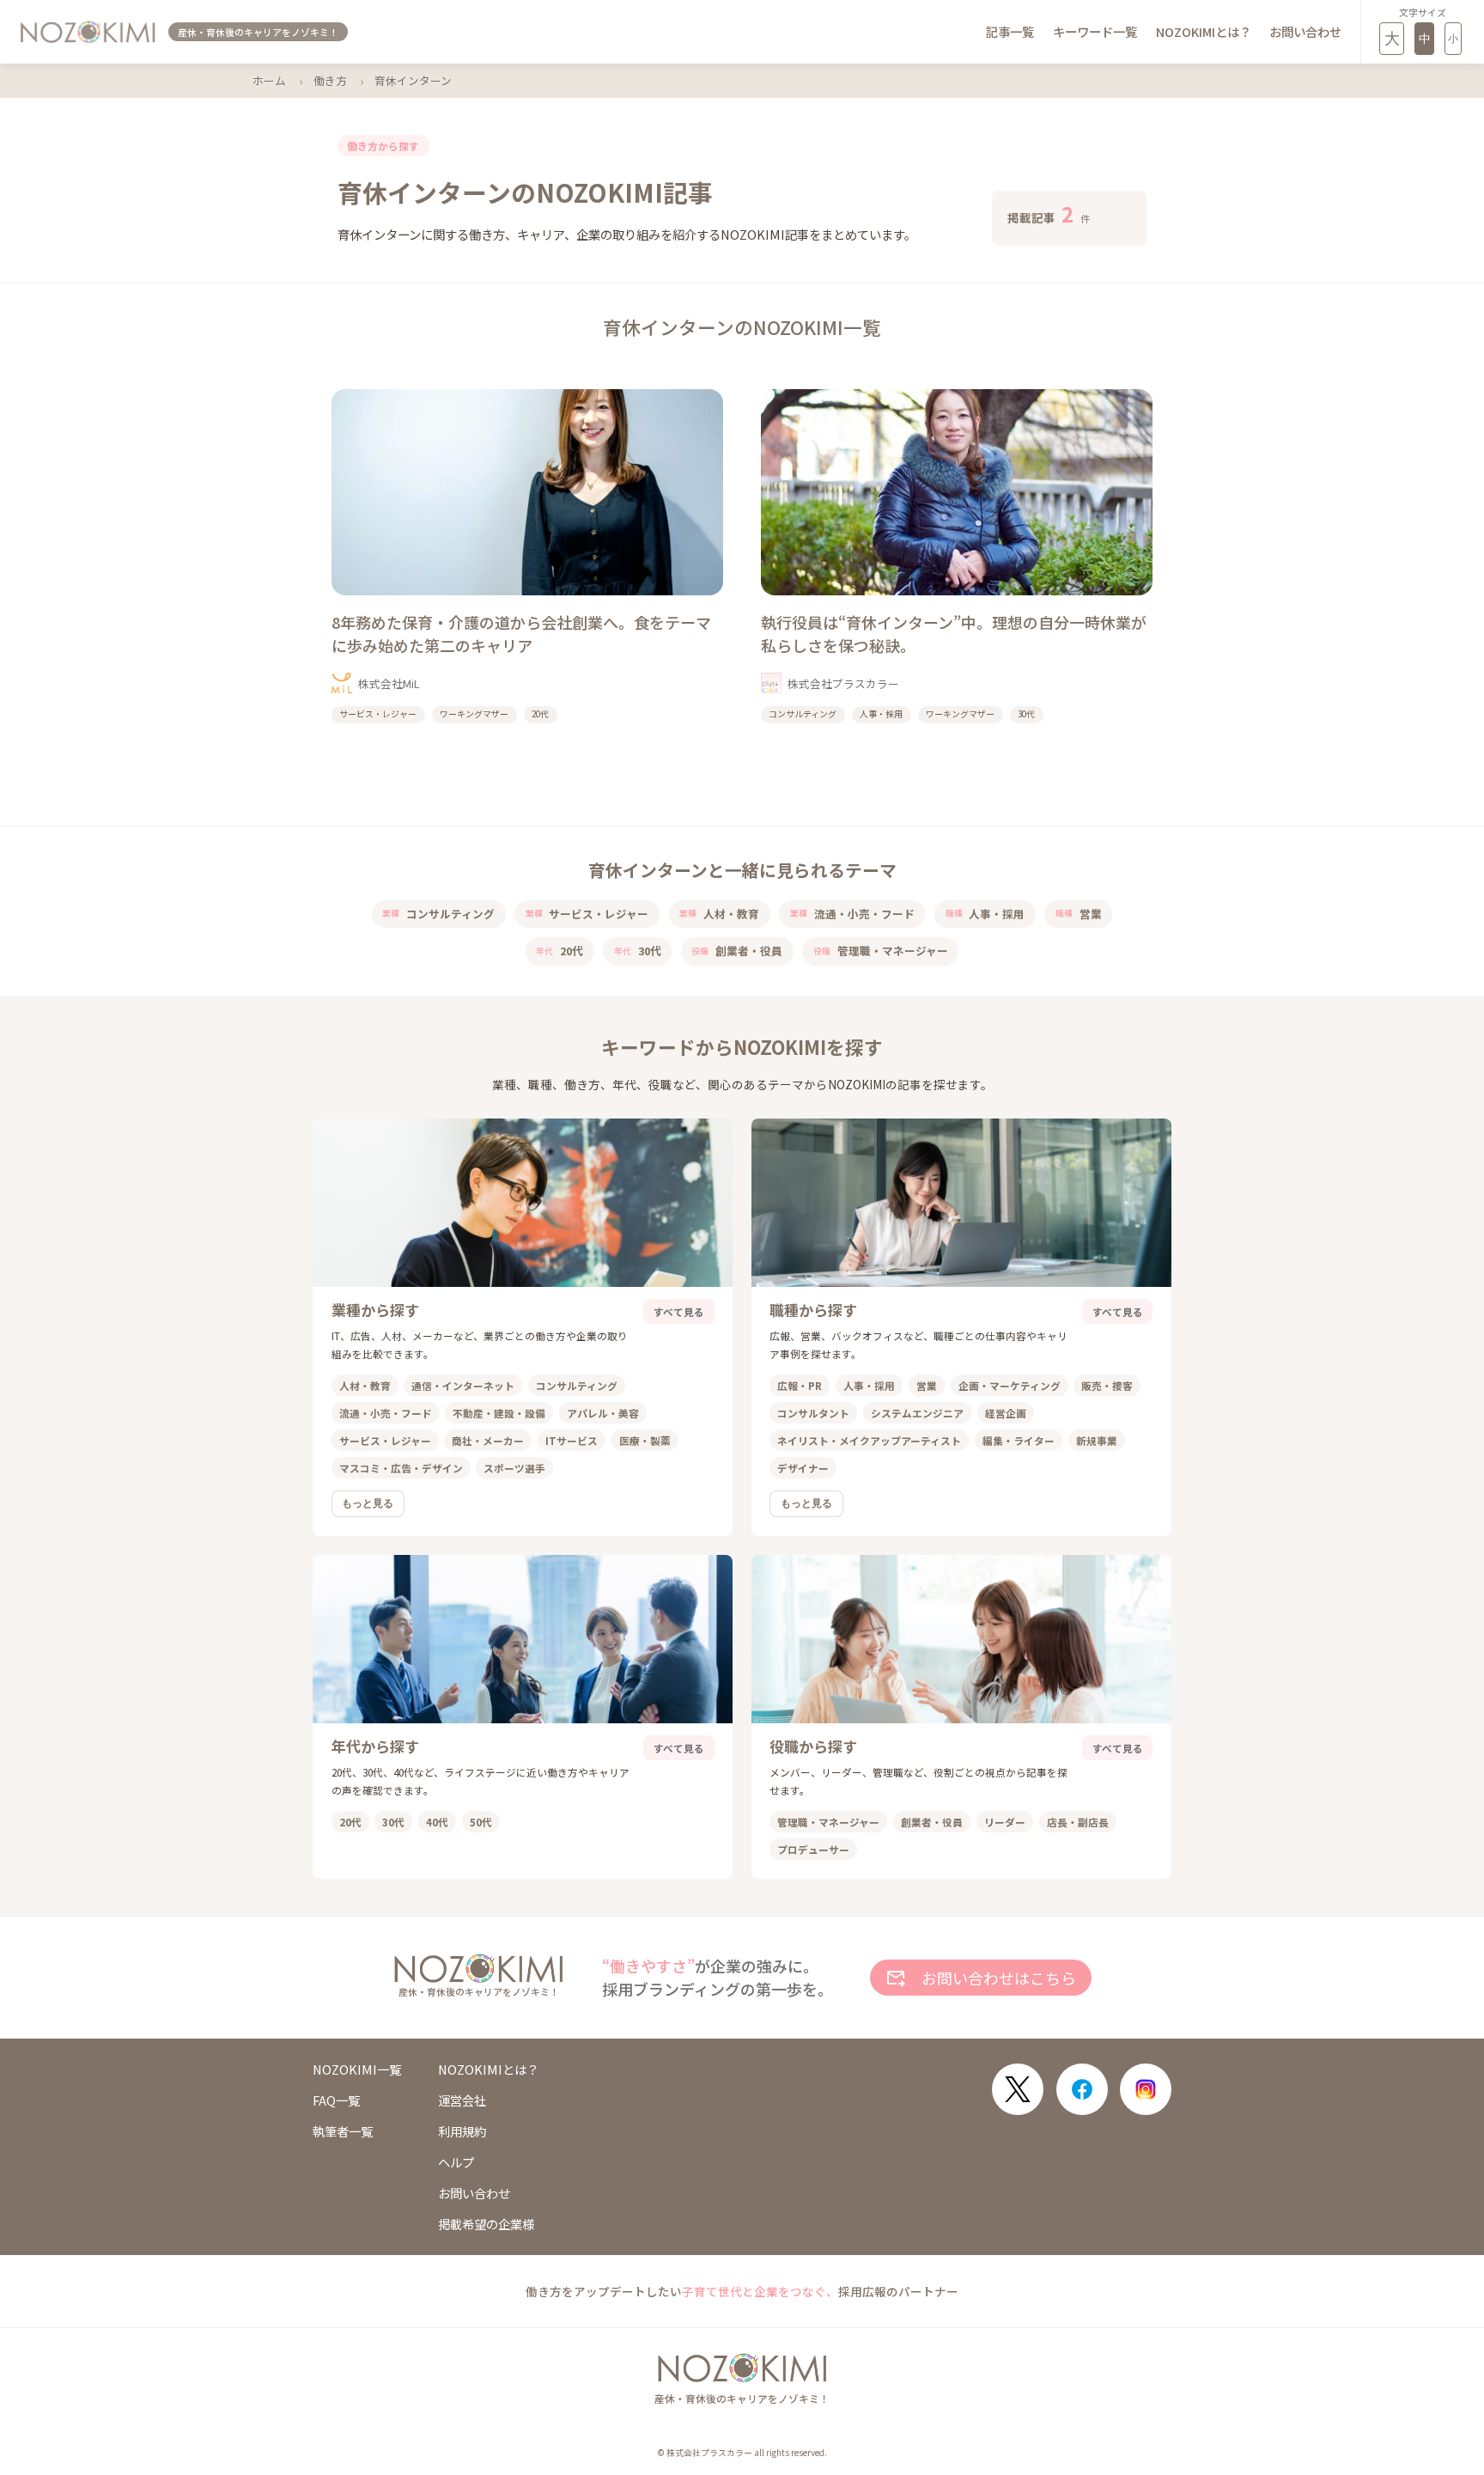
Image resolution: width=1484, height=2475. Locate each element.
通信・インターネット (463, 1385)
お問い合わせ (1305, 31)
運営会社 (462, 2100)
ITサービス (572, 1440)
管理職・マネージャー (881, 951)
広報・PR (800, 1385)
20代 (560, 951)
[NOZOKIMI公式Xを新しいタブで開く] (1018, 2089)
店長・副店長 (1078, 1822)
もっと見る (368, 1503)
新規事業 (1097, 1440)
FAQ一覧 (336, 2100)
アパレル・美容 (603, 1413)
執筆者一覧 (343, 2131)
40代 (437, 1822)
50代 (481, 1822)
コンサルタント (813, 1413)
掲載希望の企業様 (486, 2224)
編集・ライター (1019, 1440)
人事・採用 (985, 914)
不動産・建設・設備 (499, 1413)
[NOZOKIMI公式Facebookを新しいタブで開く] (1082, 2089)
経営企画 (1006, 1413)
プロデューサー (813, 1849)
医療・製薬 (645, 1440)
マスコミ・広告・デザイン (401, 1468)
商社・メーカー (488, 1440)
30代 (638, 951)
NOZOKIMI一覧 (357, 2070)
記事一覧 (1010, 31)
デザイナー (803, 1468)
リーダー (1005, 1822)
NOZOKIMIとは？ (1204, 31)
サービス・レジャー (587, 914)
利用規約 (462, 2131)
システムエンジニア (917, 1413)
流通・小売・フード (852, 914)
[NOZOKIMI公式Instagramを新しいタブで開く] (1146, 2089)
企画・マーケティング (1010, 1385)
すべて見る (679, 1311)
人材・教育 (719, 914)
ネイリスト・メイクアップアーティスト (869, 1440)
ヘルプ (456, 2162)
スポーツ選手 (514, 1468)
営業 (1079, 914)
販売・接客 (1107, 1385)
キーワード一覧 (1095, 31)
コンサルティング (438, 914)
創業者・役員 (737, 951)
